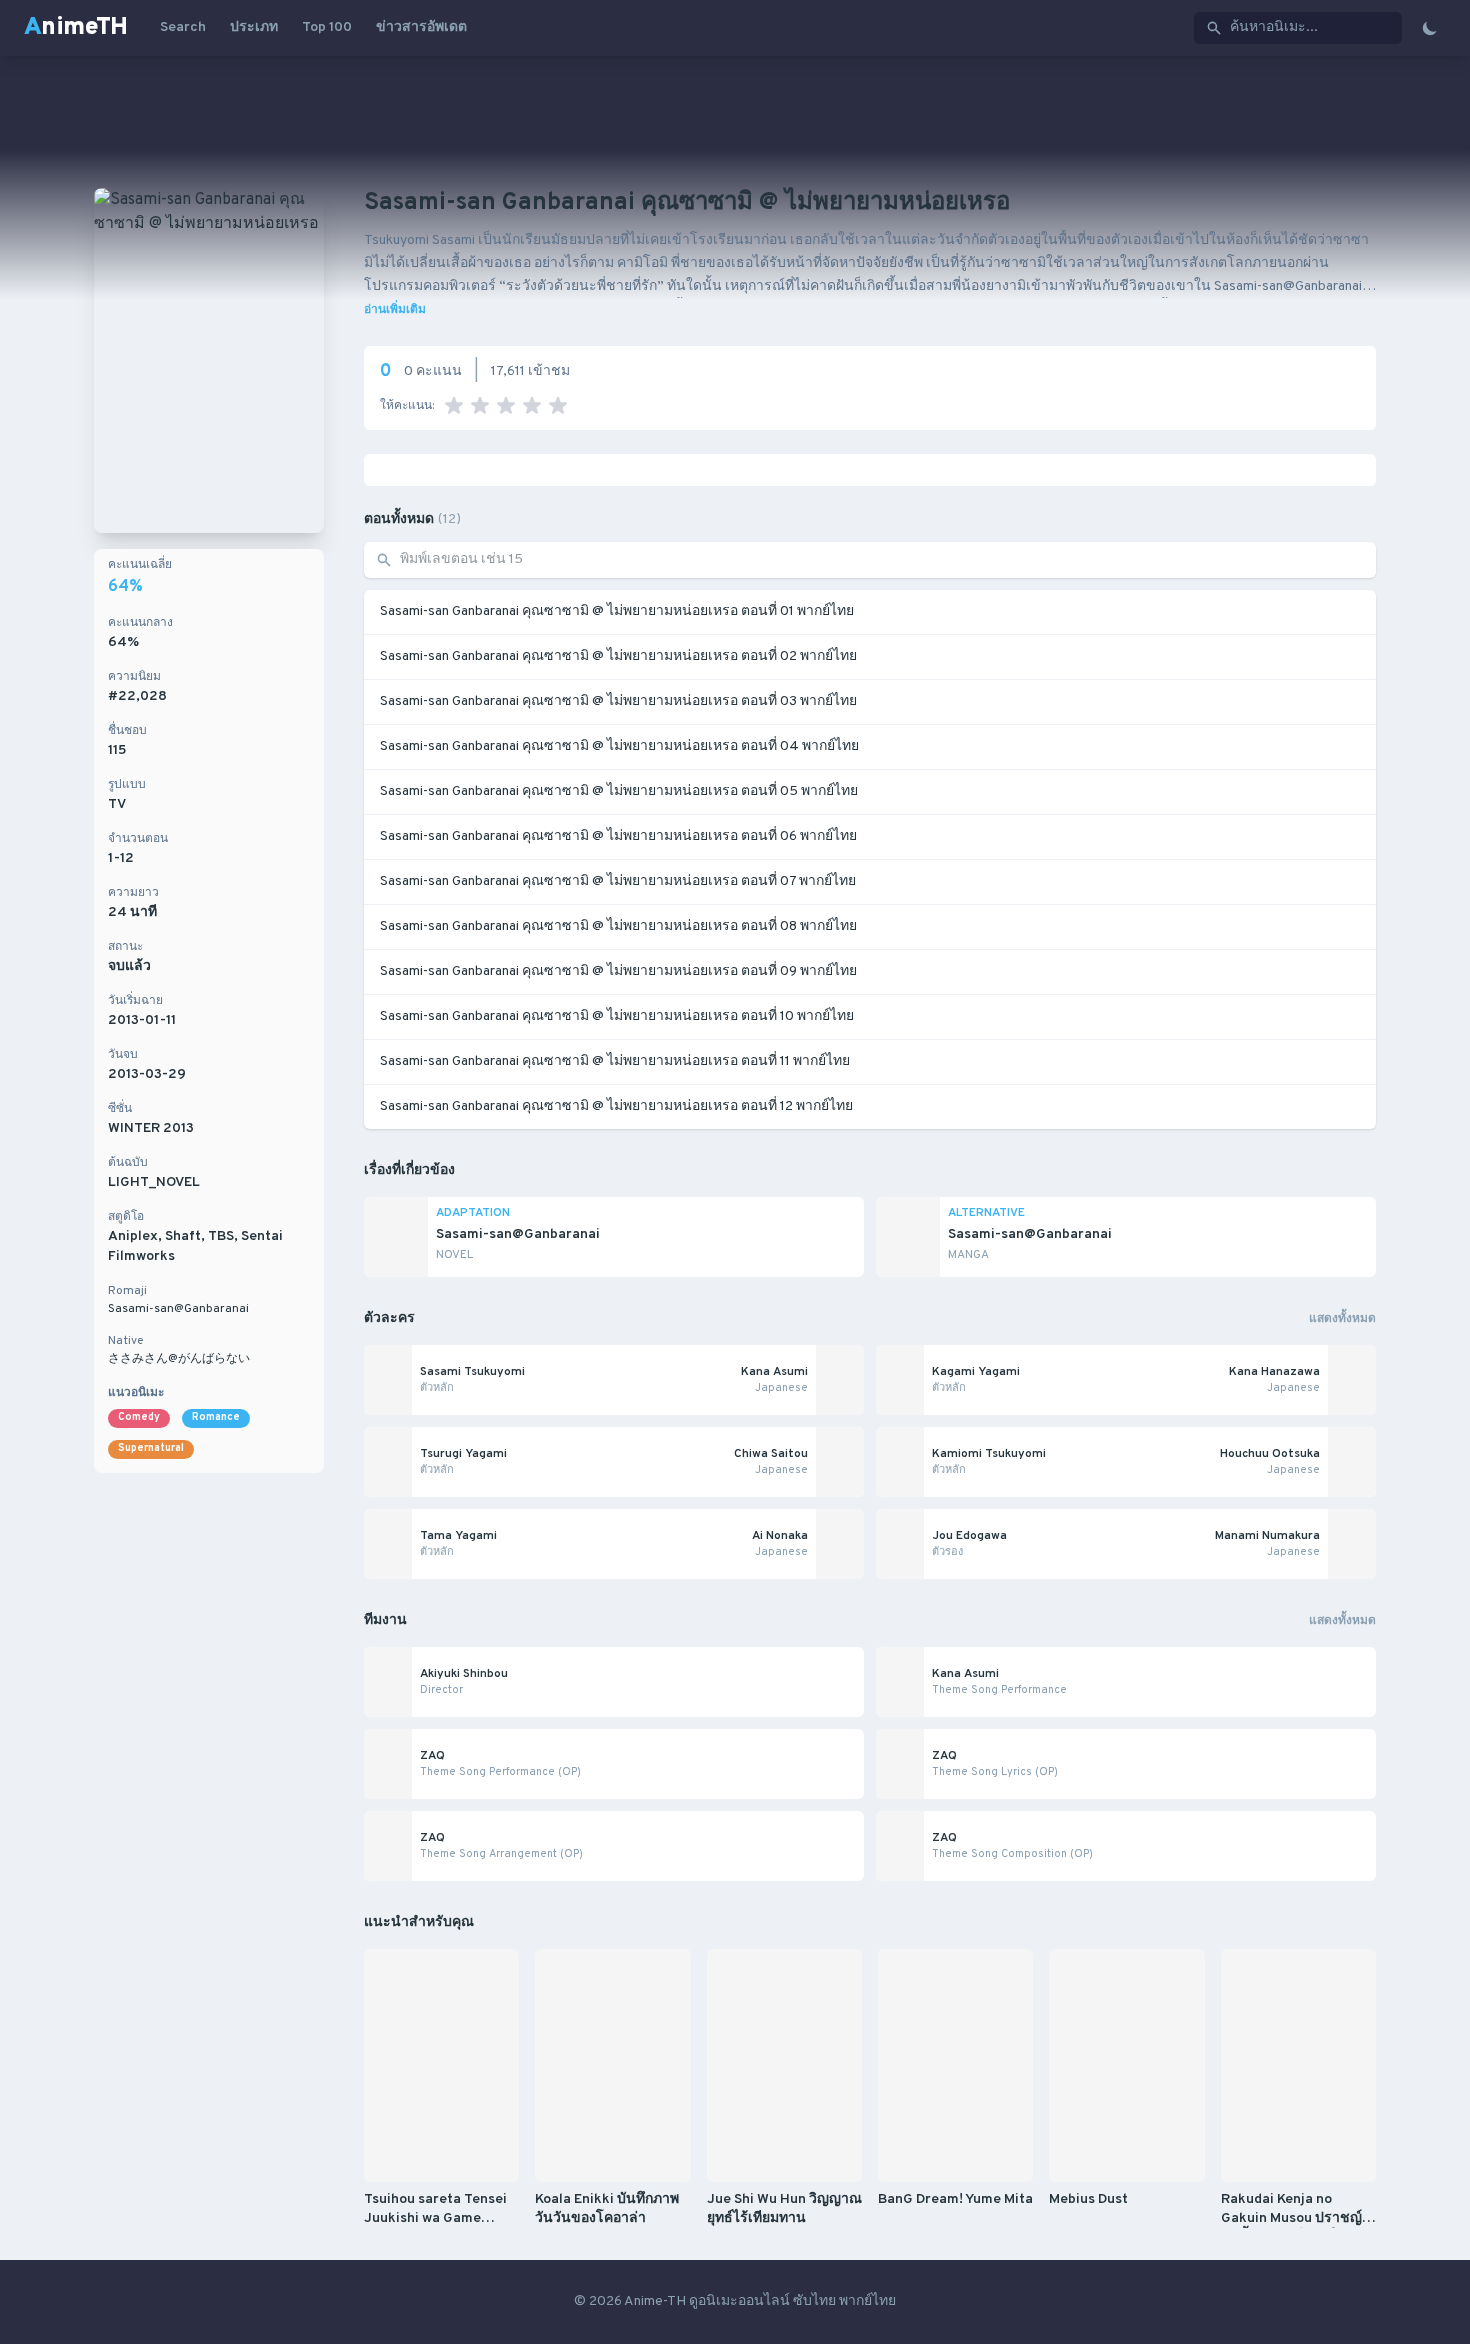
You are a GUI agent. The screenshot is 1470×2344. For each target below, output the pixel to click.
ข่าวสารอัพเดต (421, 27)
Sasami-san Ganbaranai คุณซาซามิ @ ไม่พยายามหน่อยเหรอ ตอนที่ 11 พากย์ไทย (615, 1061)
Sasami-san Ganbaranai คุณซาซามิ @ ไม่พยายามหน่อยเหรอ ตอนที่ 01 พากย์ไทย (617, 611)
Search (183, 27)
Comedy (139, 1417)
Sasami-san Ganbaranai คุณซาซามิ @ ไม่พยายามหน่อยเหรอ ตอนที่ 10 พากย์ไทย (617, 1016)
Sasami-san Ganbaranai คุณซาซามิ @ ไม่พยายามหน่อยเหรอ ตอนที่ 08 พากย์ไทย (618, 926)
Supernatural (151, 1448)
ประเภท (254, 27)
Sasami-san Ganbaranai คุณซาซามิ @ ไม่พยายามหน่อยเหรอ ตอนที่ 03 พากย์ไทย (618, 701)
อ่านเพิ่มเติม (395, 310)
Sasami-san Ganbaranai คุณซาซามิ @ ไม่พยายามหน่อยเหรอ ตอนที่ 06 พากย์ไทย (618, 836)
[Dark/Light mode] (1430, 28)
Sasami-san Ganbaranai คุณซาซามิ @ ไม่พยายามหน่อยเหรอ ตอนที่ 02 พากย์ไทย (618, 656)
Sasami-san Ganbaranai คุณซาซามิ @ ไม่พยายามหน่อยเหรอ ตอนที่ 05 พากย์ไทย (619, 791)
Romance (216, 1417)
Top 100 (327, 27)
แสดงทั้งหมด (1342, 1319)
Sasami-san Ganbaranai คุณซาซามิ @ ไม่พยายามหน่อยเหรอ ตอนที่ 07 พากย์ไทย (618, 881)
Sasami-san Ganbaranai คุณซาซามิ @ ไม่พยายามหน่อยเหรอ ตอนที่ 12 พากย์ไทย (616, 1106)
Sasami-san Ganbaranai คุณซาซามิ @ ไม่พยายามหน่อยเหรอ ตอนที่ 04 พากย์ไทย (619, 746)
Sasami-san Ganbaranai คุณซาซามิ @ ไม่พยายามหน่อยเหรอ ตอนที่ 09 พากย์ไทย (618, 971)
